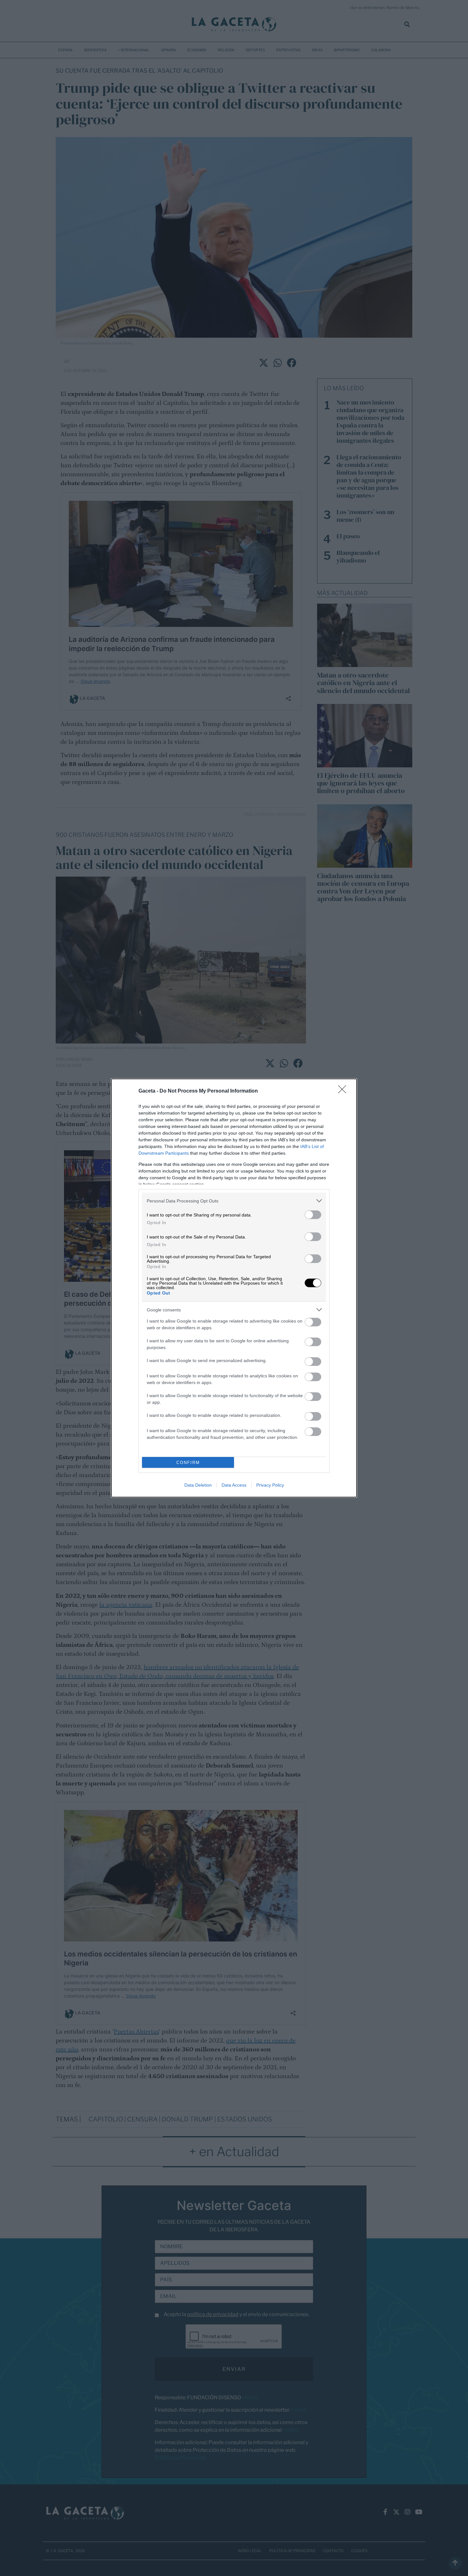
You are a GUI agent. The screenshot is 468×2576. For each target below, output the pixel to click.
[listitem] (234, 1201)
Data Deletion (198, 1485)
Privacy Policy (270, 1485)
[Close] (344, 1091)
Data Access (234, 1485)
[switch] (313, 1215)
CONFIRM (188, 1463)
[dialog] (234, 1288)
